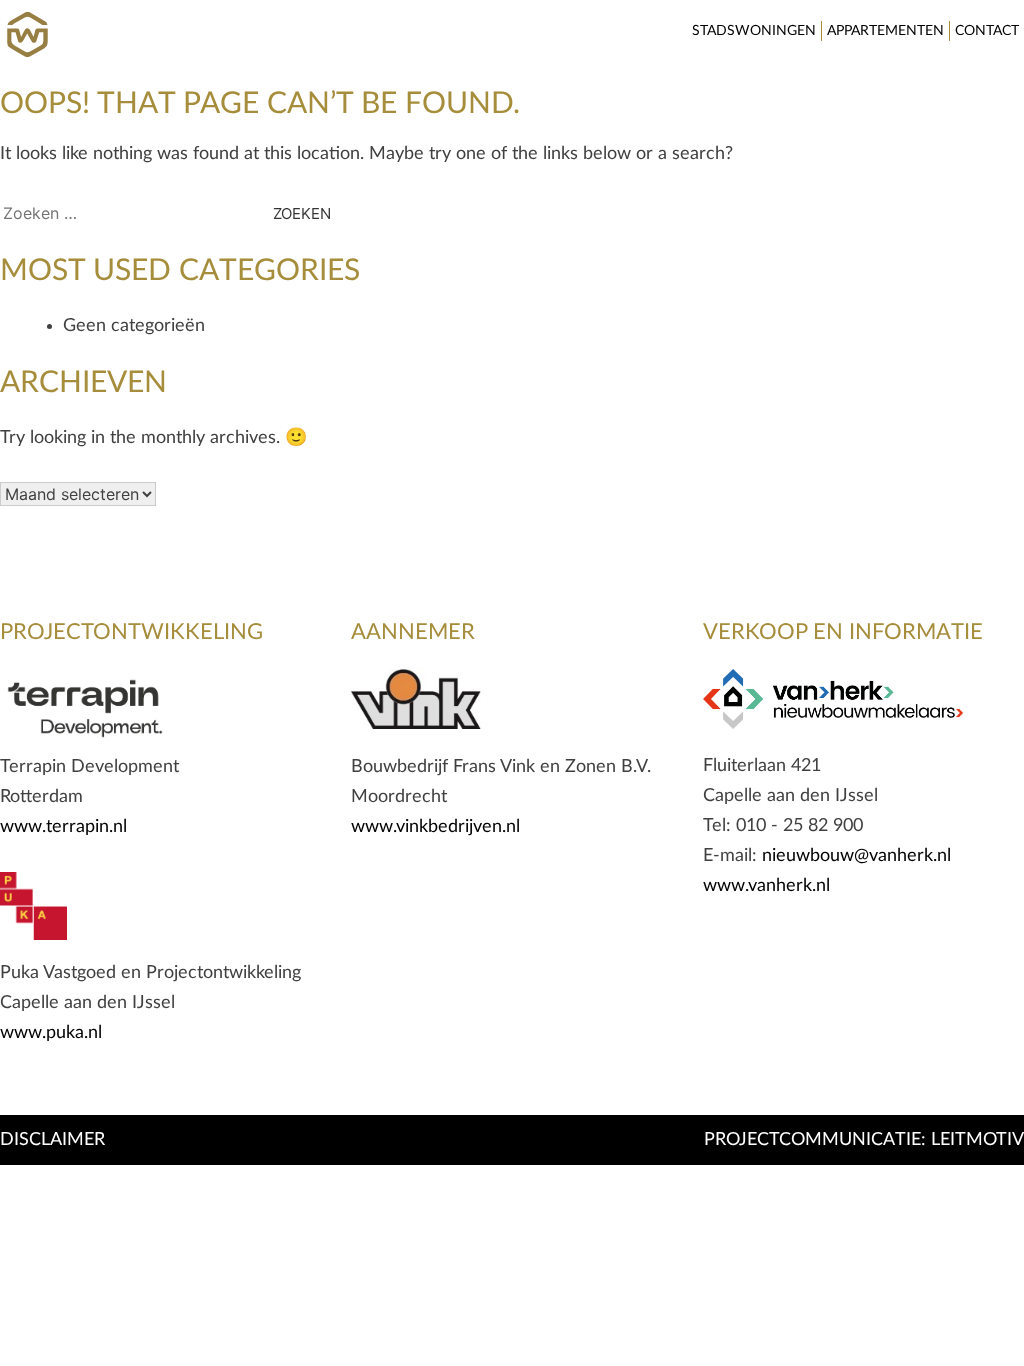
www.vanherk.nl (766, 886)
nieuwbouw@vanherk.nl (856, 856)
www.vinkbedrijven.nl (435, 827)
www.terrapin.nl (63, 827)
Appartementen (885, 31)
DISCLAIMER (52, 1140)
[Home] (27, 22)
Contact (987, 31)
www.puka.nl (51, 1033)
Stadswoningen (754, 31)
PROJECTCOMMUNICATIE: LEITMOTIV (864, 1140)
